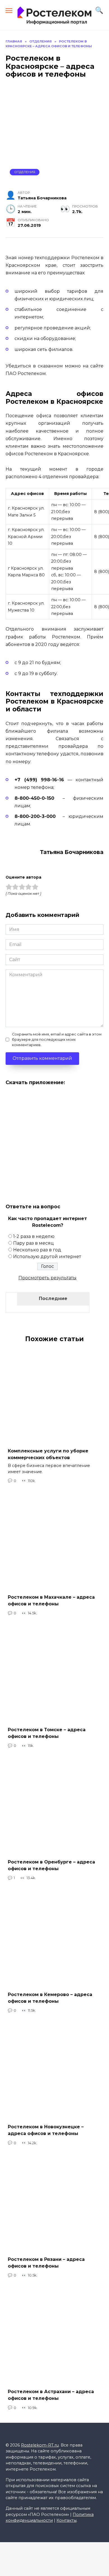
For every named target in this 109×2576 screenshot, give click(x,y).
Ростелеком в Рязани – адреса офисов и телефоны (46, 2263)
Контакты (67, 2520)
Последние (53, 1298)
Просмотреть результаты (48, 1278)
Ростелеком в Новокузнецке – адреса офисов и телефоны (46, 2130)
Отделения (25, 172)
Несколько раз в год (37, 1250)
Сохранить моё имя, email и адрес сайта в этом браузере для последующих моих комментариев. (57, 1040)
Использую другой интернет (47, 1257)
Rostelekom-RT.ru (40, 2445)
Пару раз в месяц (34, 1243)
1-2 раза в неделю (34, 1236)
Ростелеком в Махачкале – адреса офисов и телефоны (51, 1600)
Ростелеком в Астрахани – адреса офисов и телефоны (51, 2395)
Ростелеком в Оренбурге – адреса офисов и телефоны (51, 1865)
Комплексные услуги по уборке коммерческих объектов (48, 1454)
